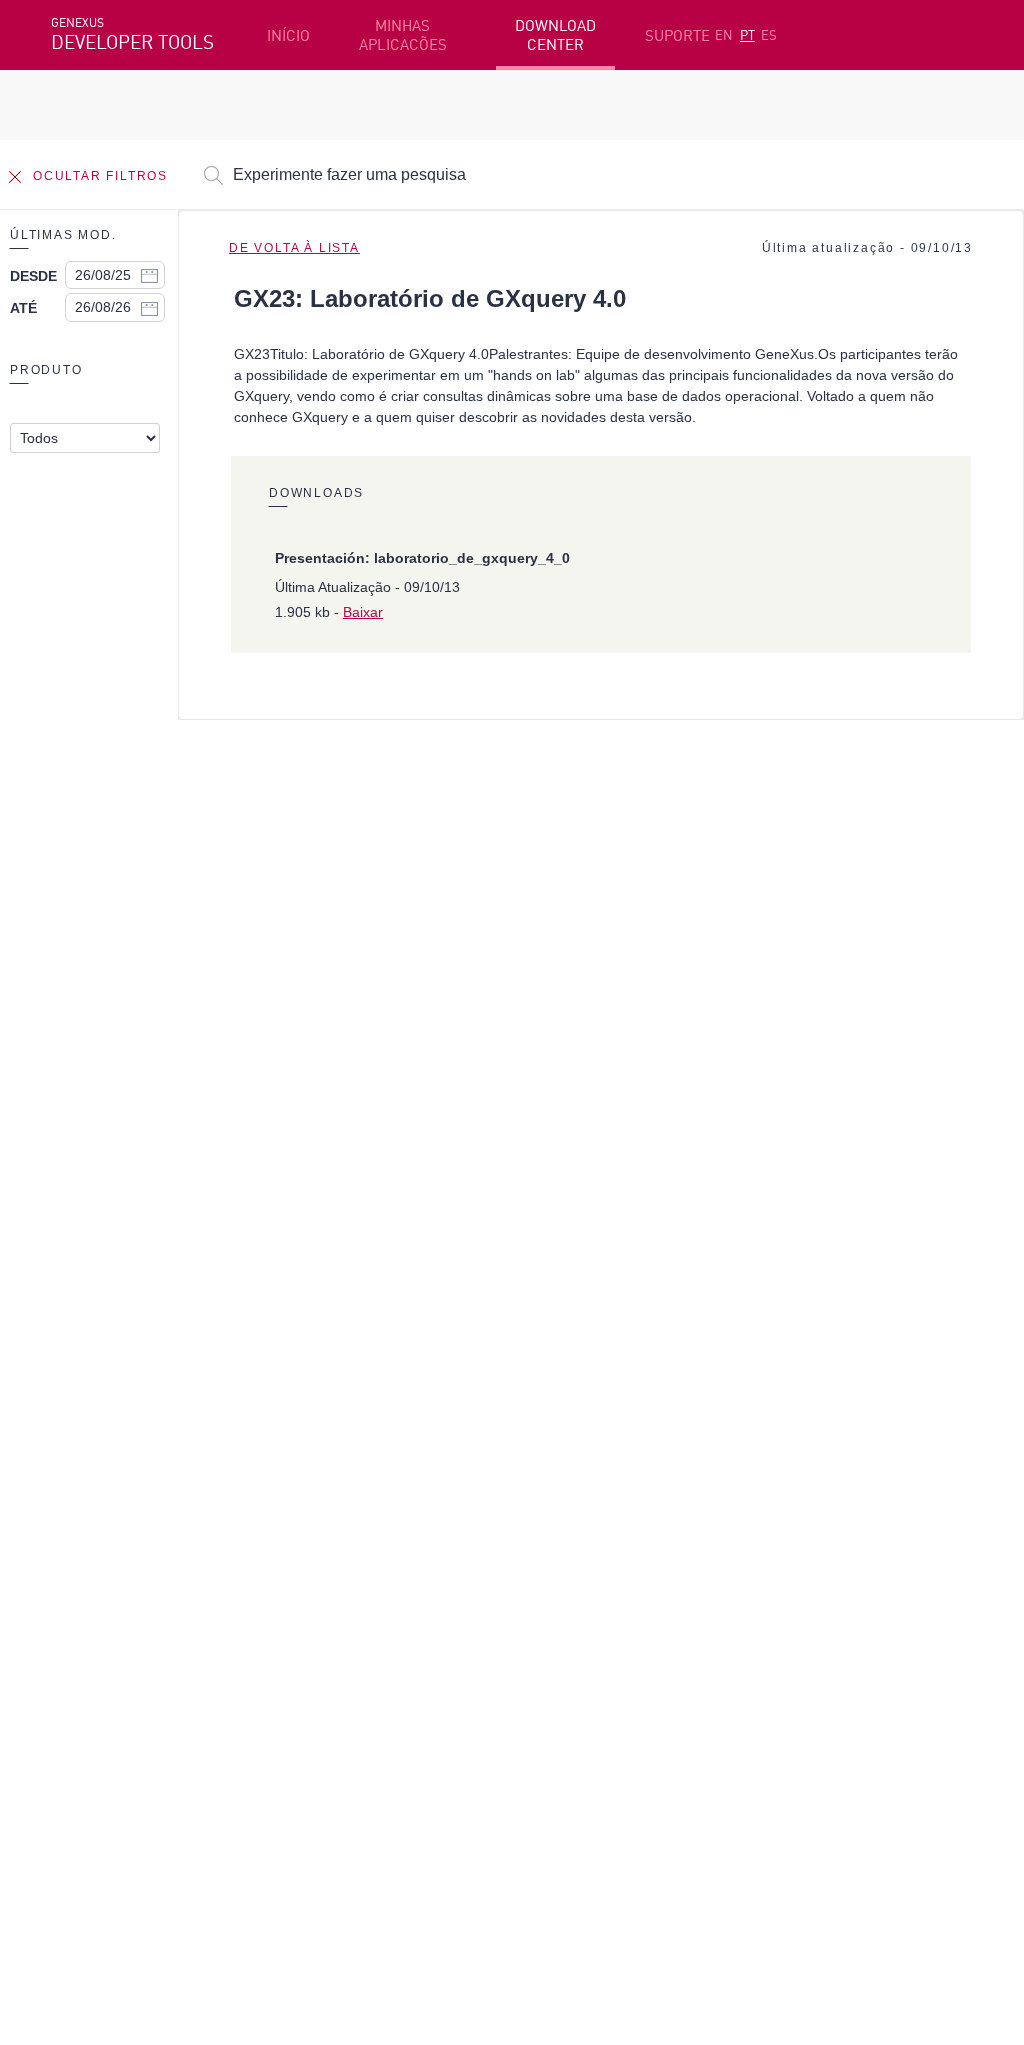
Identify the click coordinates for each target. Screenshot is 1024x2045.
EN (724, 35)
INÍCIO (288, 35)
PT (747, 35)
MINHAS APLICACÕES (403, 35)
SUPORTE (677, 35)
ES (769, 35)
